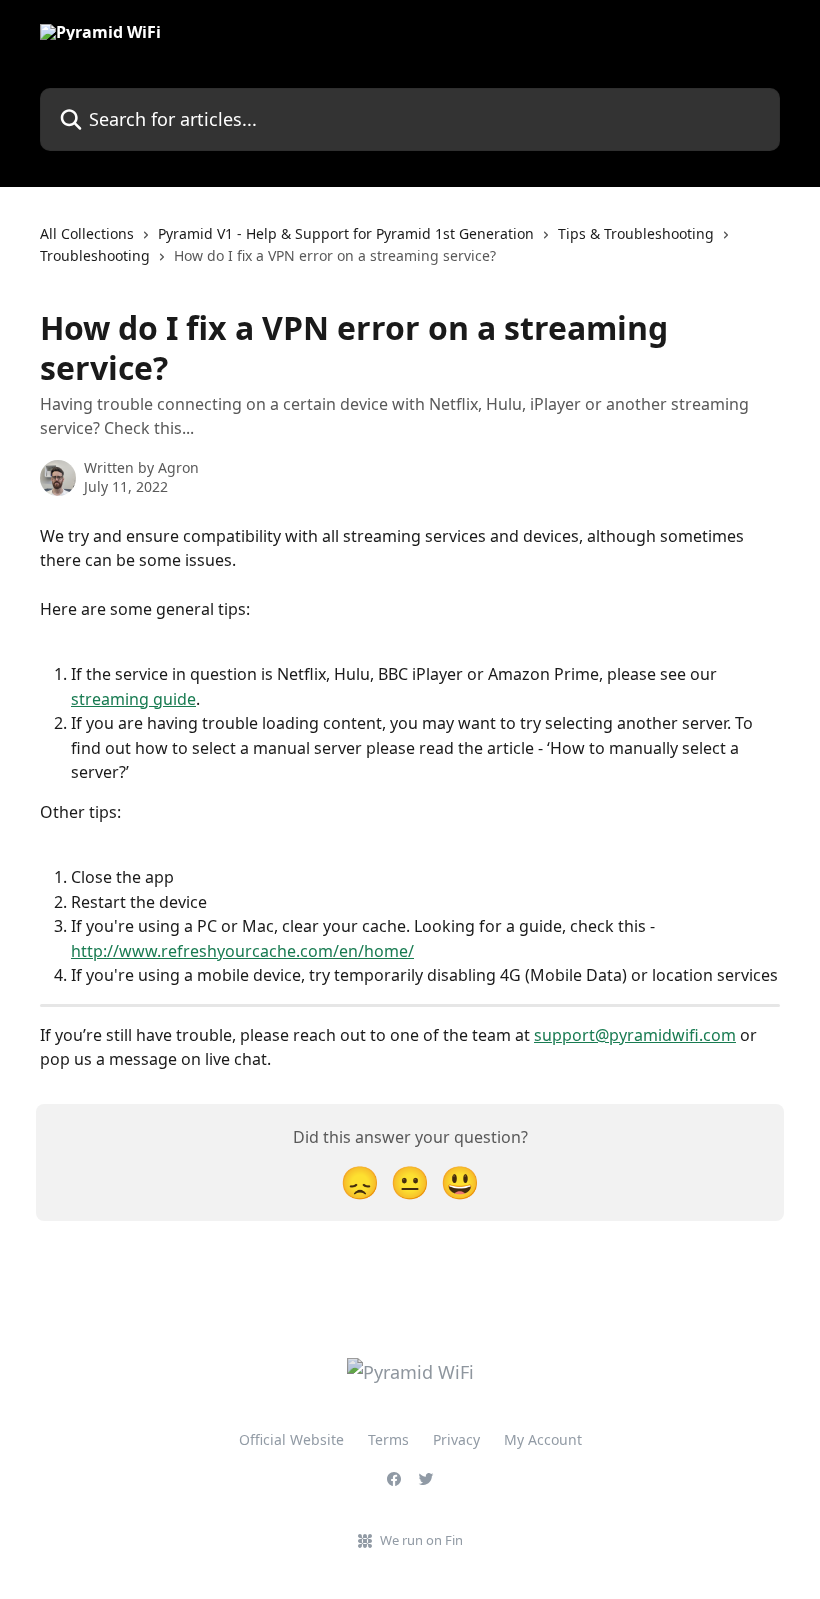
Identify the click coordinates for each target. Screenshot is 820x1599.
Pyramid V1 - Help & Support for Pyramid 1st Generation (346, 233)
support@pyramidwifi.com (635, 1035)
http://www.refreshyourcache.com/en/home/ (242, 951)
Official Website (291, 1439)
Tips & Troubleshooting (636, 233)
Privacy (456, 1439)
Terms (388, 1439)
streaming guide (133, 699)
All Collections (87, 233)
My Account (543, 1439)
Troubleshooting (95, 255)
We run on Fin (421, 1540)
